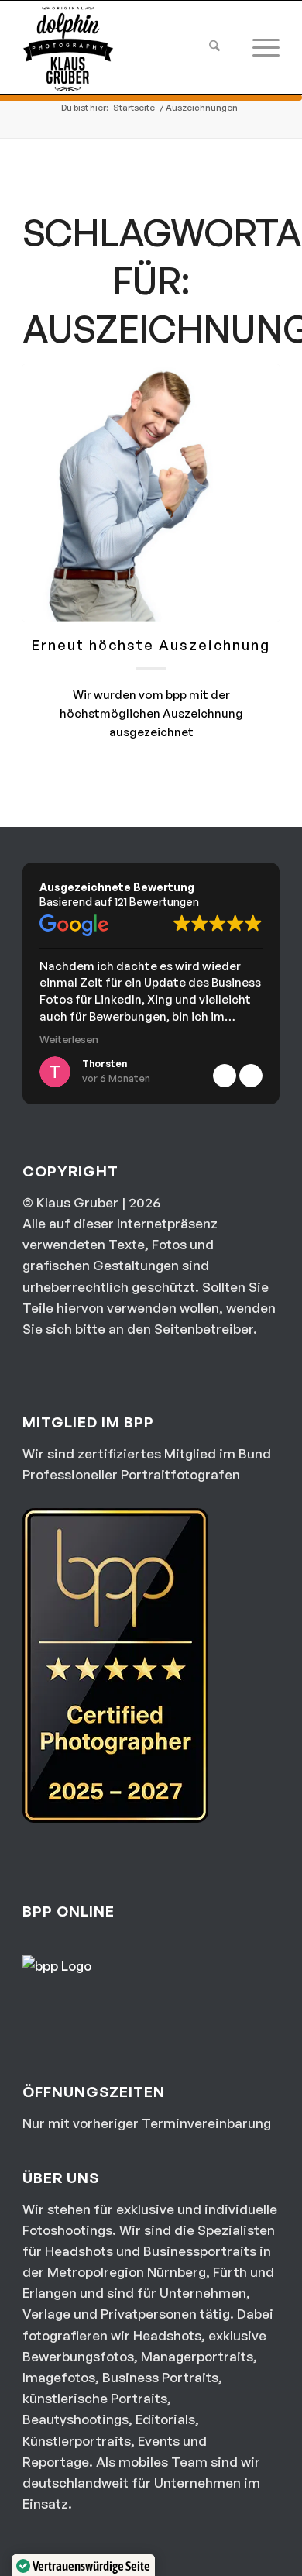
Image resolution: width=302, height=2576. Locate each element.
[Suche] (211, 47)
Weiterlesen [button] (69, 1039)
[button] (251, 1076)
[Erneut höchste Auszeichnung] (151, 493)
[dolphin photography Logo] (125, 47)
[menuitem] (211, 47)
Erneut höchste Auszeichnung (151, 645)
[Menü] (250, 47)
